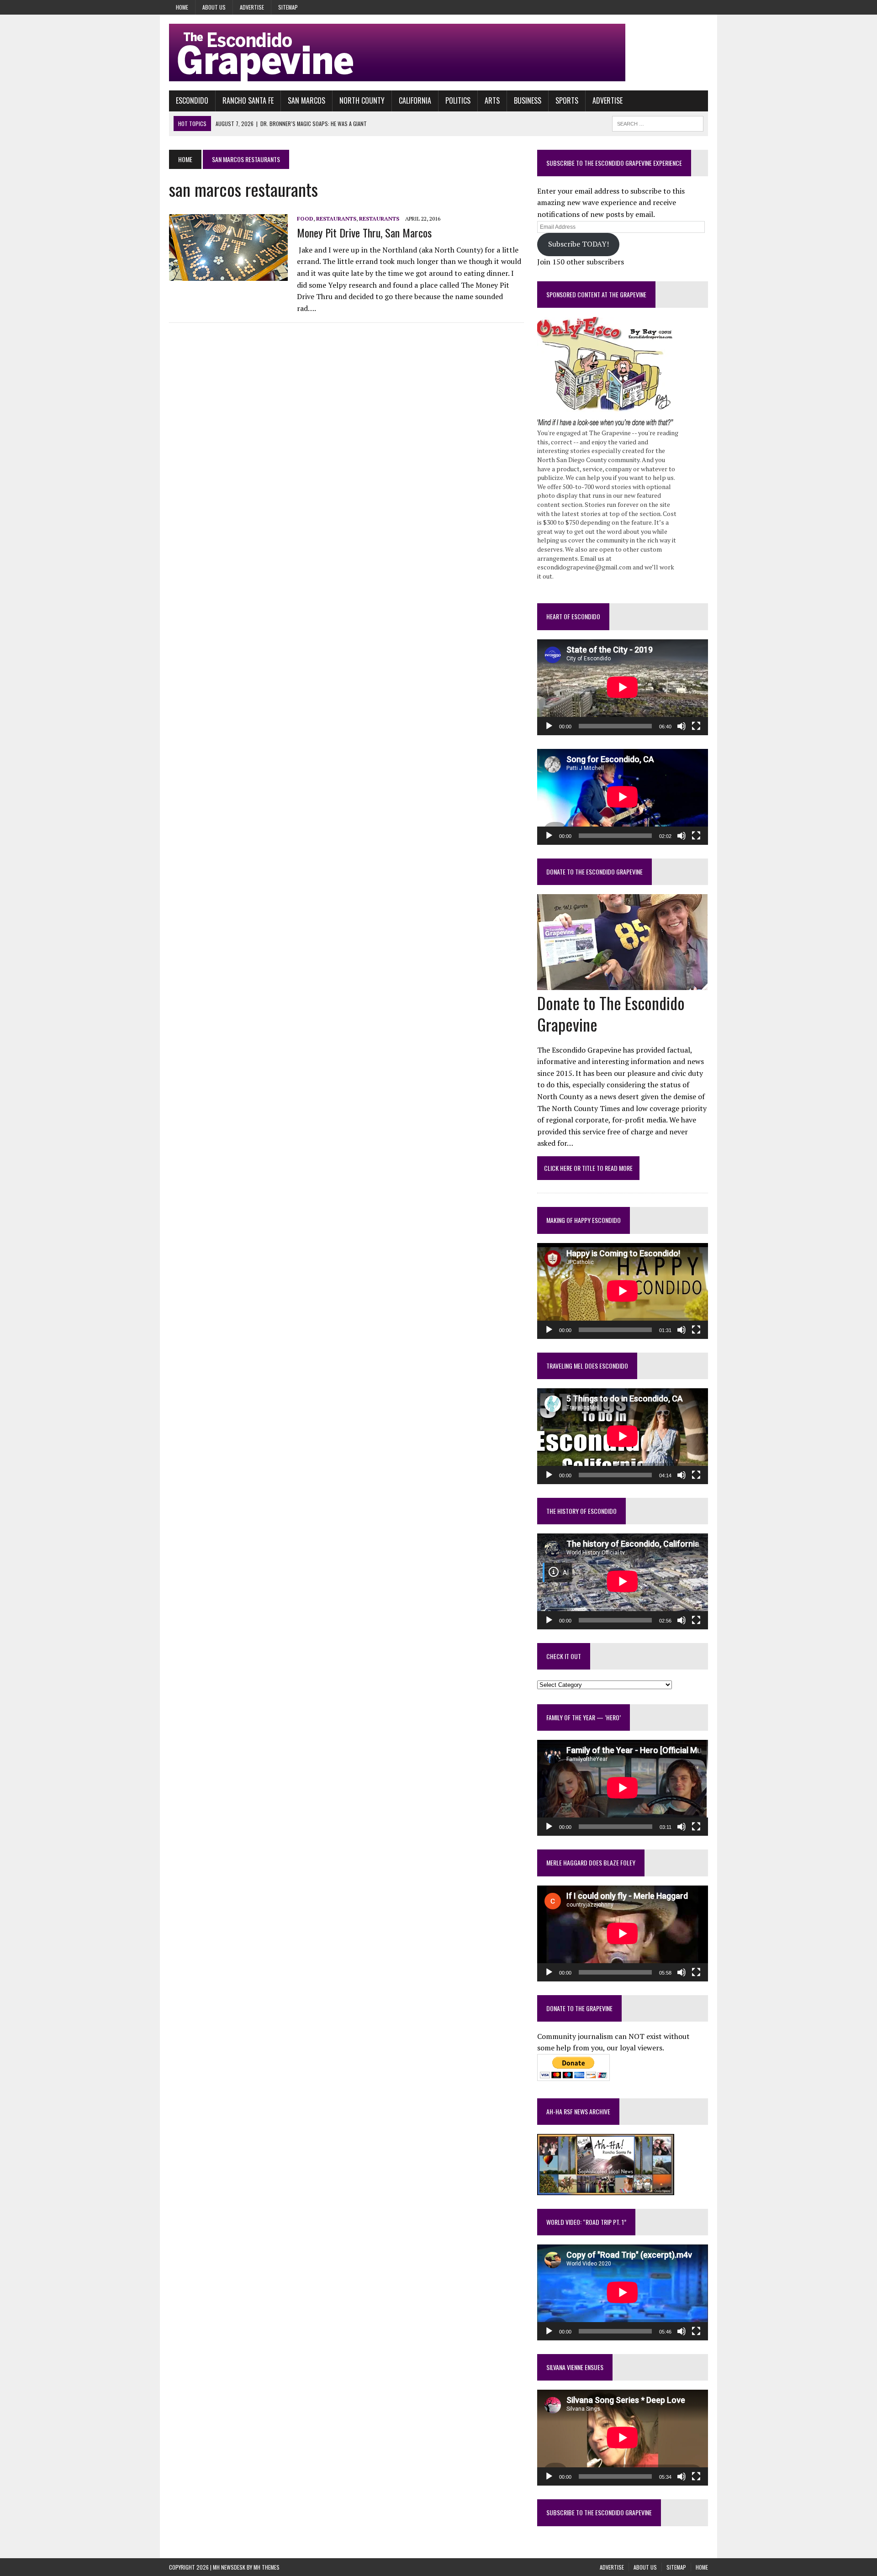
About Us (214, 7)
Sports (567, 100)
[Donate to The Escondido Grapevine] (622, 984)
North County (362, 100)
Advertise (252, 7)
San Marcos (306, 100)
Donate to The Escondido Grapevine (594, 872)
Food (305, 219)
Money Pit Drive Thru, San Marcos (364, 232)
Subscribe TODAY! (579, 244)
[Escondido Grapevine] (438, 53)
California (415, 100)
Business (528, 100)
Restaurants (336, 219)
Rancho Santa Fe (248, 100)
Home (182, 7)
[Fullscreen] (696, 726)
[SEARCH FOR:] (658, 122)
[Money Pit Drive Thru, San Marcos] (228, 275)
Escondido (192, 100)
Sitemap (288, 7)
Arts (492, 100)
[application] (623, 687)
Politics (458, 100)
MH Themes (267, 2567)
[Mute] (682, 726)
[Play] (549, 726)
